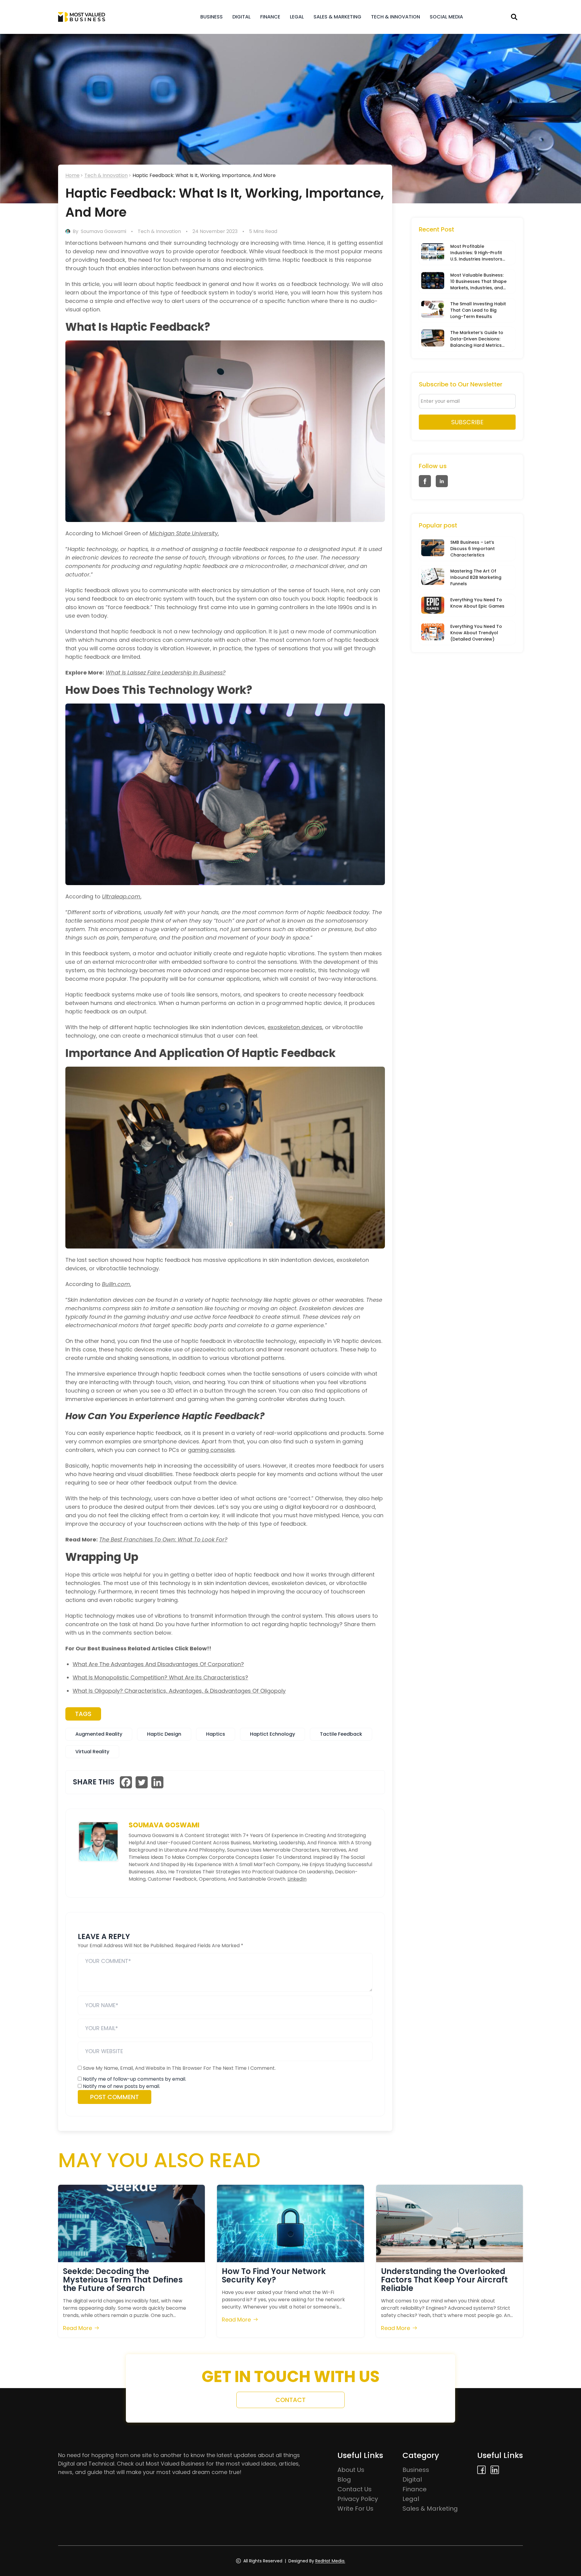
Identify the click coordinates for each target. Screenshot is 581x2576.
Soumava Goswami (103, 231)
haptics (216, 1734)
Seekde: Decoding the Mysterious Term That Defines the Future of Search (123, 2280)
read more (77, 2328)
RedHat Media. (330, 2561)
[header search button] (514, 17)
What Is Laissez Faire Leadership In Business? (166, 673)
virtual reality (92, 1752)
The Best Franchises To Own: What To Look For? (163, 1539)
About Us (351, 2470)
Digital (241, 17)
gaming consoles (211, 1450)
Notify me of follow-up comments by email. (135, 2079)
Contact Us (355, 2489)
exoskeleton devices (295, 1027)
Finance (270, 17)
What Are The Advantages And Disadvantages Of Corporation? (158, 1664)
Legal (297, 17)
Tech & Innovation (396, 17)
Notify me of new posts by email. (121, 2086)
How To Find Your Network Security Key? (274, 2276)
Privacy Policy (358, 2499)
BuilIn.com (116, 1284)
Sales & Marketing (337, 17)
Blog (344, 2479)
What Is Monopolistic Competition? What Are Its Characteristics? (160, 1677)
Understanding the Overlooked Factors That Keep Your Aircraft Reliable (444, 2280)
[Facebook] (126, 1782)
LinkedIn (297, 1879)
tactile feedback (341, 1734)
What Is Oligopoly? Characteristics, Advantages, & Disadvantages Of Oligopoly (179, 1691)
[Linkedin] (157, 1782)
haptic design (164, 1734)
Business (212, 17)
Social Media (446, 17)
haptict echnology (272, 1734)
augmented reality (99, 1734)
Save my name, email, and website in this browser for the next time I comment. (179, 2068)
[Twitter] (142, 1782)
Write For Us (355, 2509)
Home (72, 175)
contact (290, 2400)
